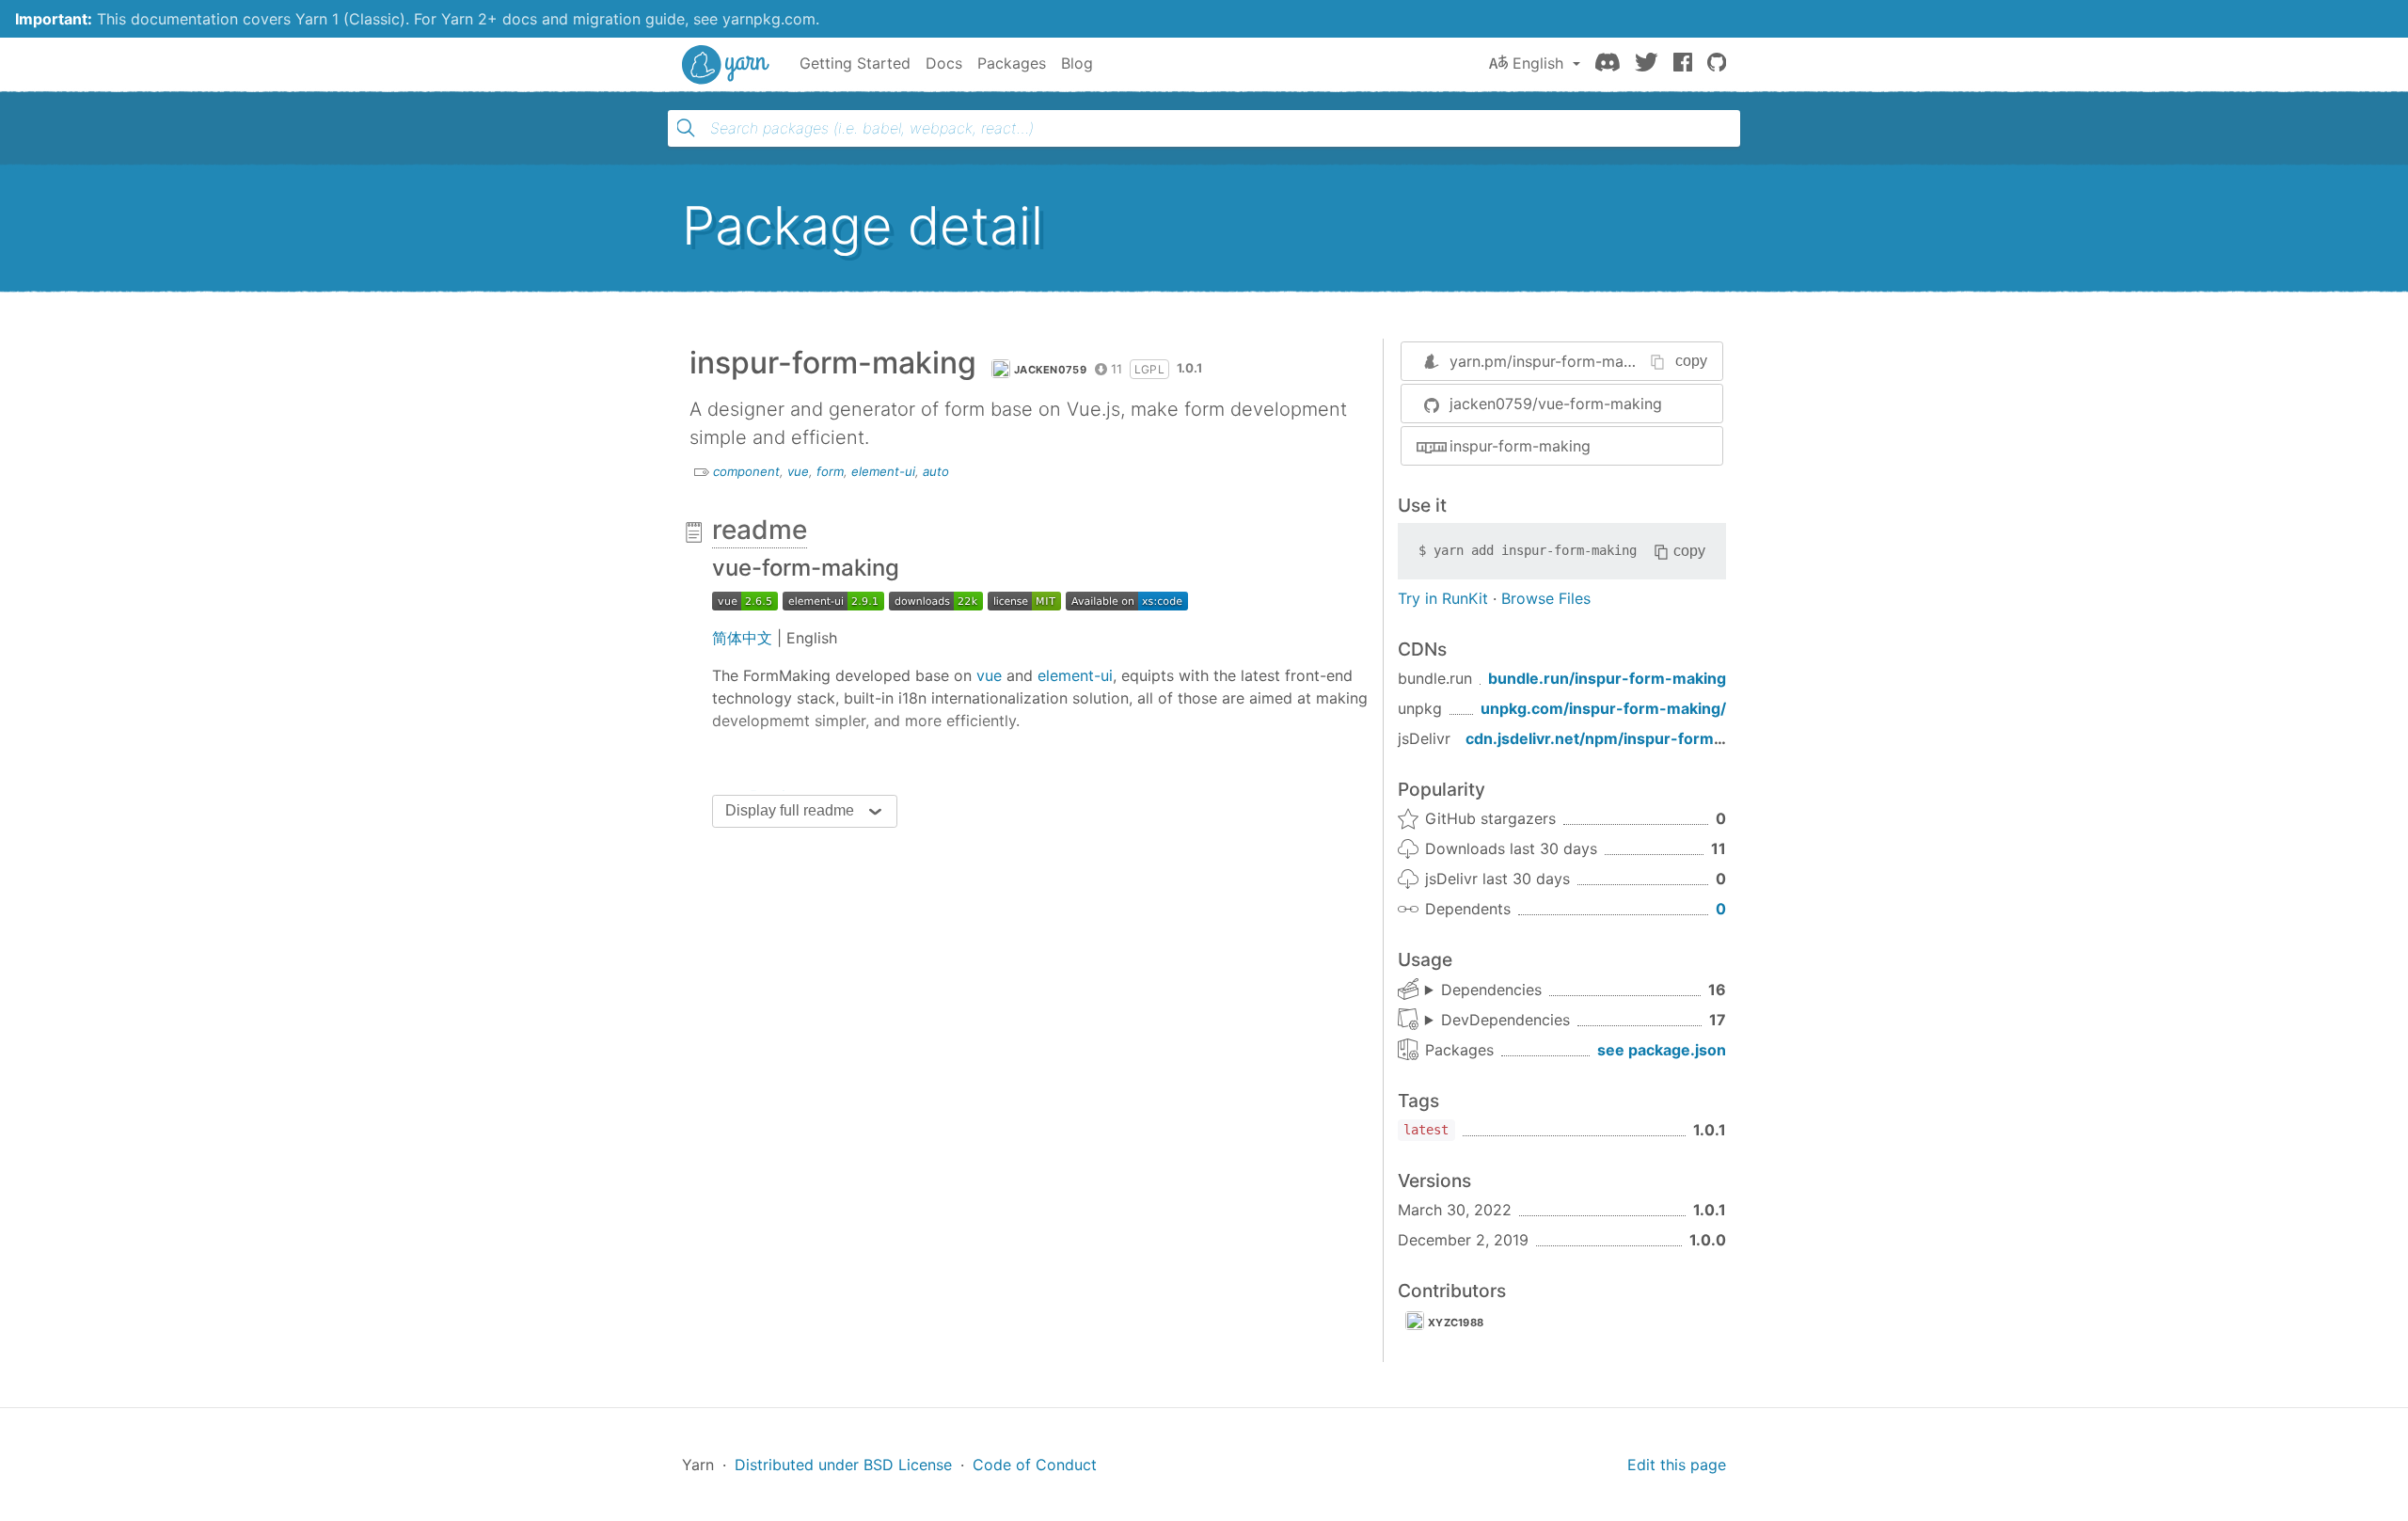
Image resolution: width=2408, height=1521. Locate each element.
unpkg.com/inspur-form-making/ (1603, 708)
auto (936, 471)
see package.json (1662, 1050)
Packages (1012, 63)
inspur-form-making (1520, 446)
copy (1691, 361)
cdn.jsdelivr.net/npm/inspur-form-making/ (1623, 738)
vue (798, 471)
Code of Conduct (1035, 1465)
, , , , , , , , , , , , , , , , (1497, 1021)
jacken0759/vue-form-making (1556, 404)
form (830, 471)
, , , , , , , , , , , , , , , (1483, 990)
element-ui (883, 471)
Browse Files (1546, 598)
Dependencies (1491, 990)
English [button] (1538, 63)
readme (760, 530)
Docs (944, 63)
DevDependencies (1505, 1020)
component (746, 471)
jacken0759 (1050, 370)
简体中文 (742, 638)
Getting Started (855, 63)
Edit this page (1677, 1465)
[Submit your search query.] (686, 128)
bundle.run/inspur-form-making (1607, 678)
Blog (1077, 63)
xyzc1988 (1456, 1323)
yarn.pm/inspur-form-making (1552, 361)
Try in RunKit (1443, 598)
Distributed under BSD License (843, 1465)
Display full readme (790, 810)
